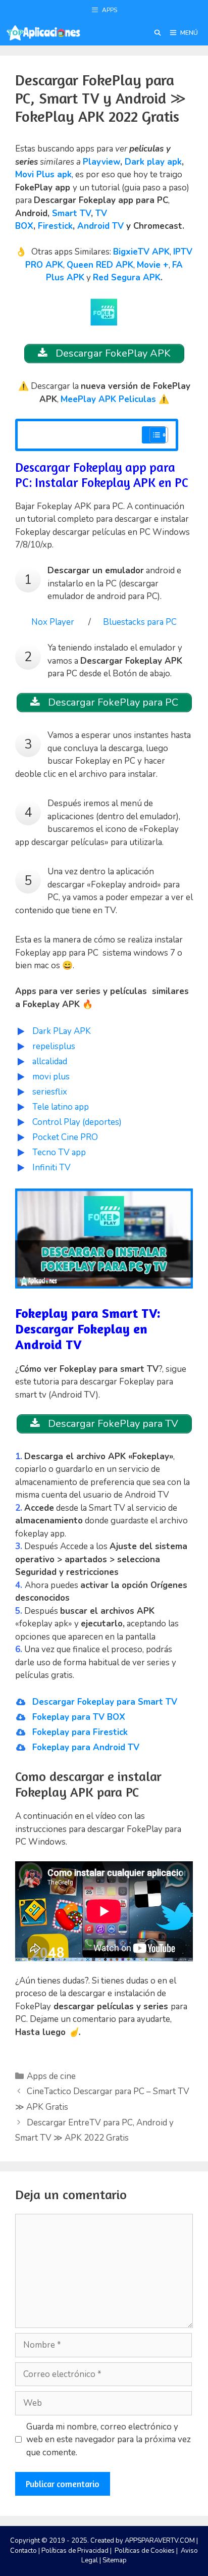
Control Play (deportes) (77, 1122)
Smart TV (71, 213)
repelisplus (54, 1046)
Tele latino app (61, 1107)
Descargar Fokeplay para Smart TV (105, 1702)
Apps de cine (51, 2076)
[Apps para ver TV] (43, 33)
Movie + (153, 265)
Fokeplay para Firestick (80, 1732)
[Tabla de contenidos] (159, 435)
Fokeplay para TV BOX (79, 1717)
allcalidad (50, 1061)
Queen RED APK (100, 265)
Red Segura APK (127, 278)
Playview (101, 162)
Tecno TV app (59, 1152)
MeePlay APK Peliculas (108, 399)
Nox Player (53, 622)
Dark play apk (153, 162)
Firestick (55, 226)
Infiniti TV (51, 1168)
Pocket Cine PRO (65, 1137)
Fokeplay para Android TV (86, 1747)
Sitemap (115, 2560)
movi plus (51, 1077)
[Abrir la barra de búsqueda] (157, 33)
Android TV (100, 226)
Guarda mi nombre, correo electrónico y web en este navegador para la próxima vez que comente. (109, 2440)
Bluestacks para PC (140, 622)
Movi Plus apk (43, 175)
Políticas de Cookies (145, 2551)
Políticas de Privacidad (75, 2551)
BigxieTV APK (141, 252)
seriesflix (50, 1092)
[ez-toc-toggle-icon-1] (154, 435)
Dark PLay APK (62, 1031)
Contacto (23, 2551)
